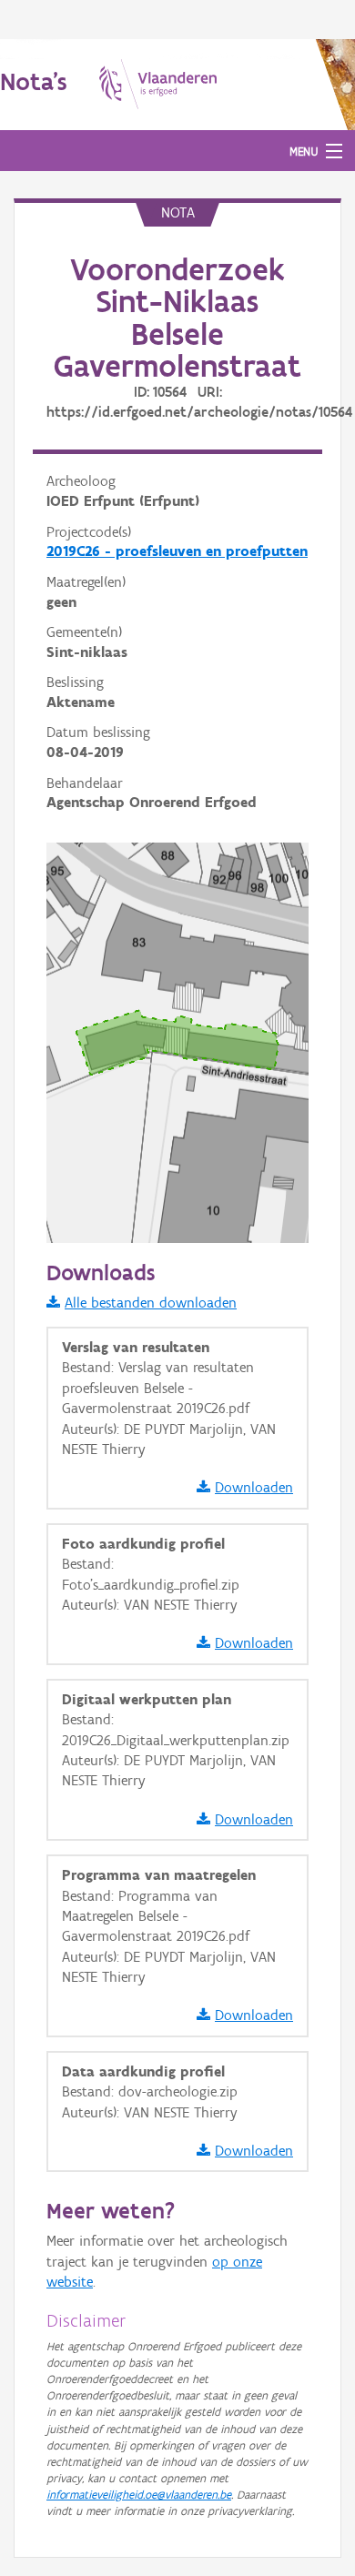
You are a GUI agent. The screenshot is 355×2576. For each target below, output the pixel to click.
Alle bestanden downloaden (151, 1303)
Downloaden (254, 1487)
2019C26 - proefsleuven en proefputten (177, 551)
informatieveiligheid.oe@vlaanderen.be (139, 2495)
